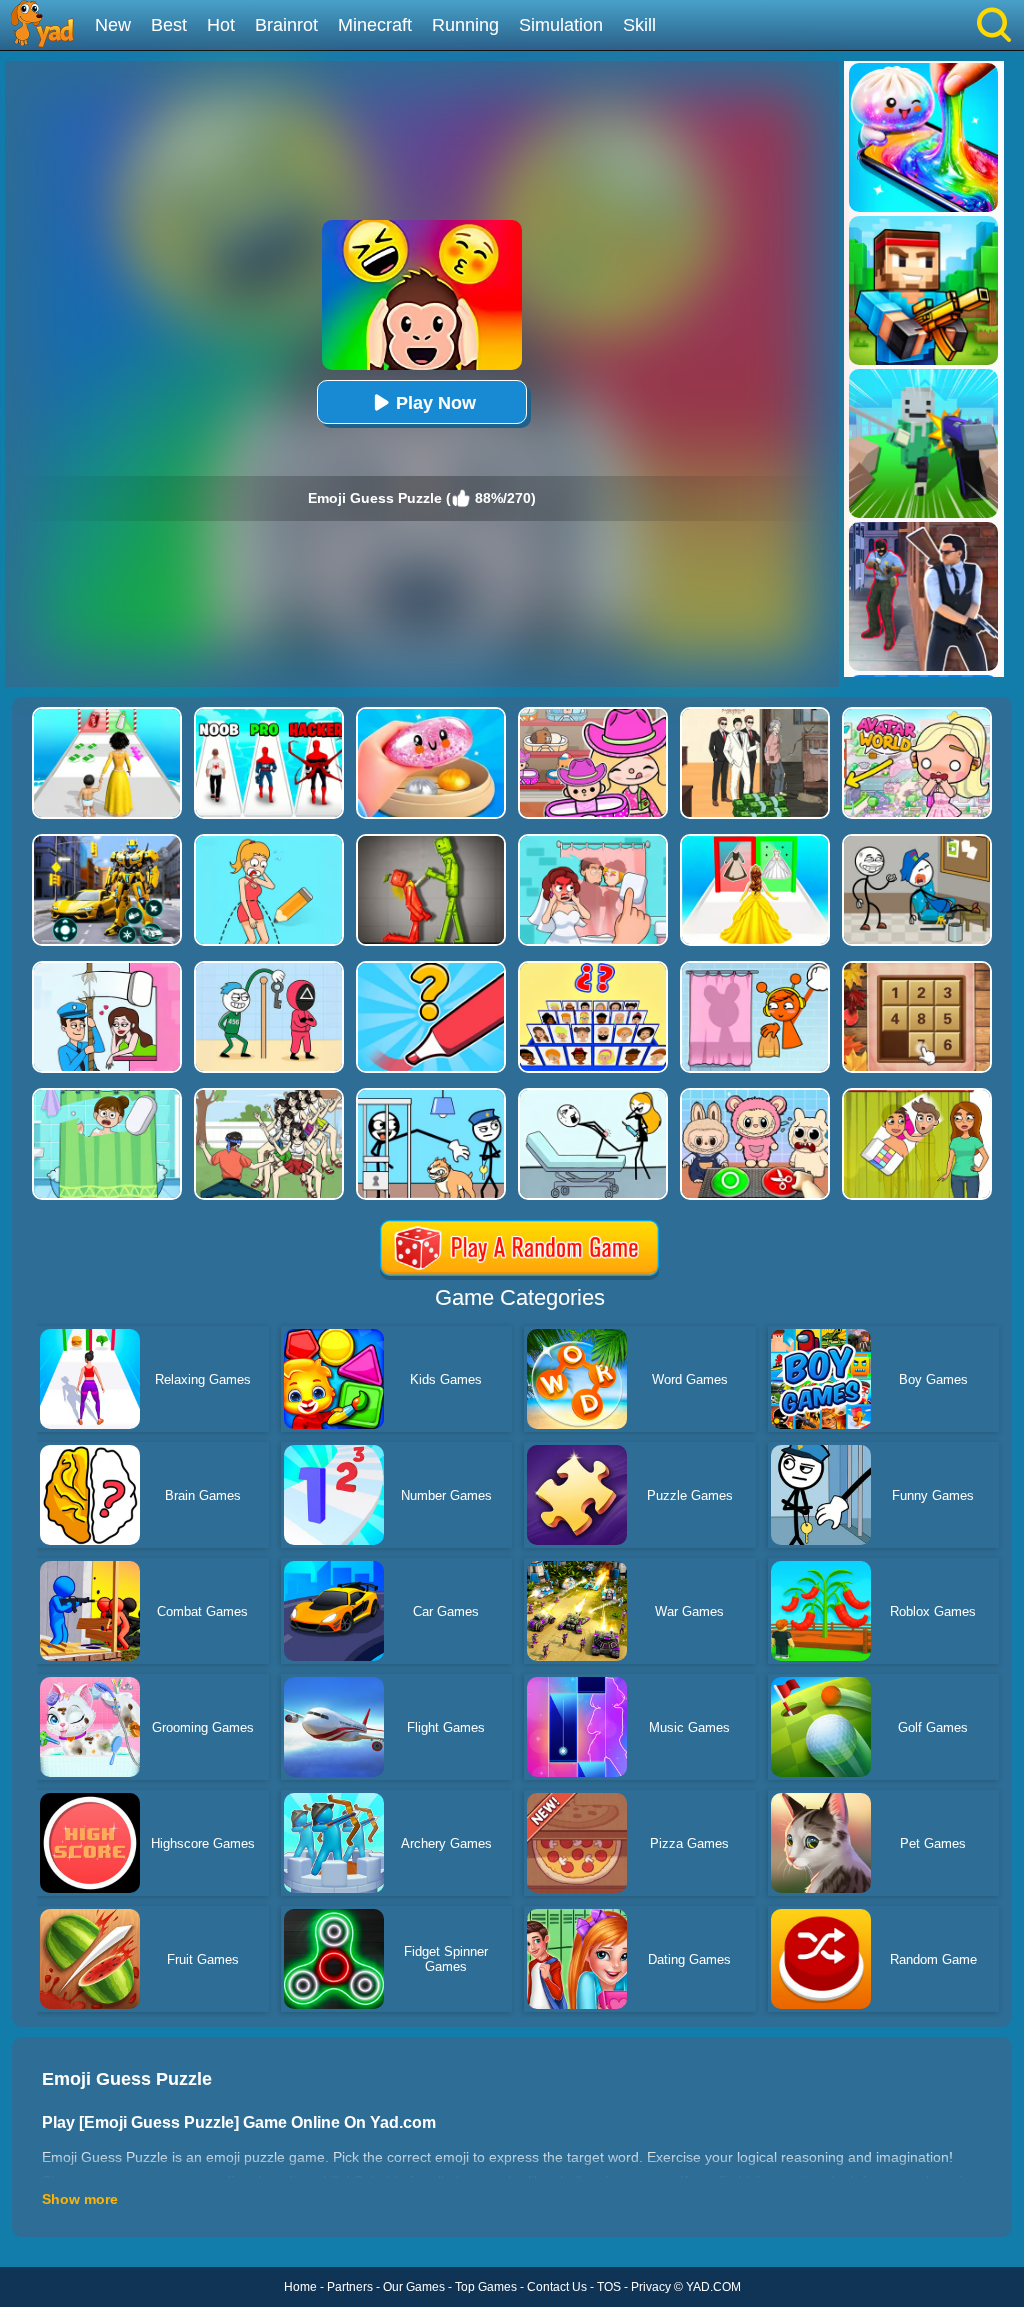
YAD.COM (713, 2287)
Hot (221, 25)
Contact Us (557, 2287)
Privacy (651, 2287)
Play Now (436, 403)
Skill (639, 25)
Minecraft (375, 25)
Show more (80, 2199)
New (113, 25)
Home (300, 2287)
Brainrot (286, 25)
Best (169, 25)
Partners (350, 2287)
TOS (609, 2287)
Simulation (561, 25)
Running (465, 25)
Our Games (414, 2287)
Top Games (486, 2287)
